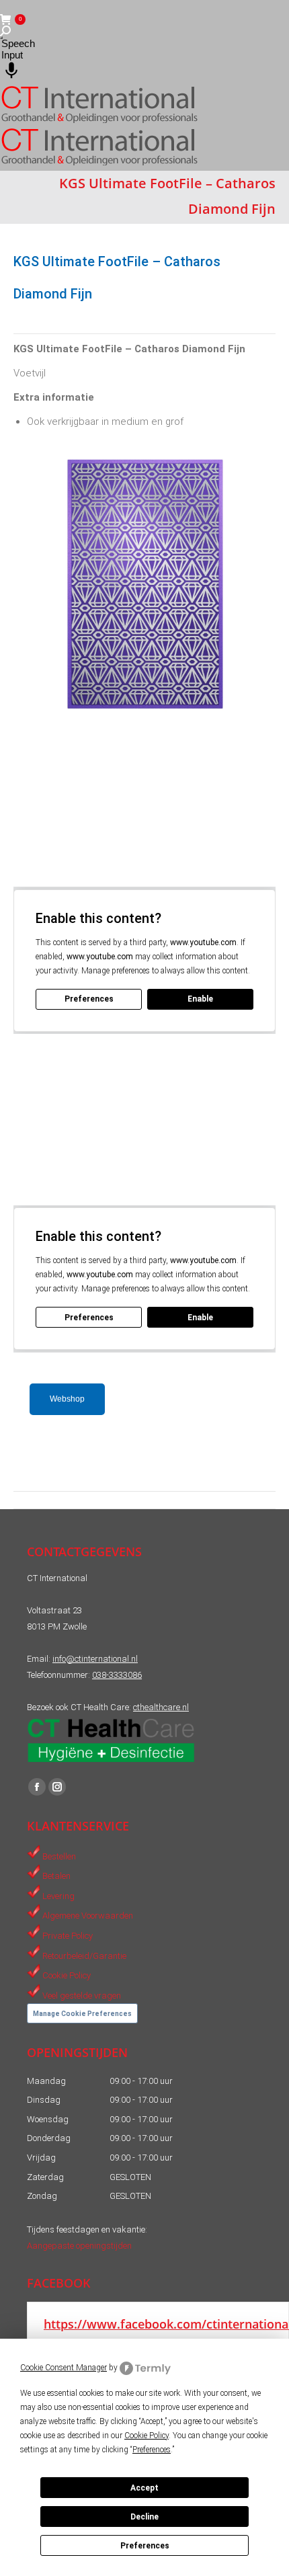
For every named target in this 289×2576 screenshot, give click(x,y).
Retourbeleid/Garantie (84, 1955)
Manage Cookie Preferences (82, 2014)
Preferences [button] (152, 2450)
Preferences (145, 2546)
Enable (200, 999)
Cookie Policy (67, 1975)
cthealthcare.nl (161, 1707)
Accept (144, 2488)
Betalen (56, 1876)
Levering (58, 1895)
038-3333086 (117, 1675)
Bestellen (59, 1856)
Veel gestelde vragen (82, 1995)
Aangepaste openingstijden (79, 2246)
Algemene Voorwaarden (88, 1916)
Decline (144, 2517)
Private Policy (68, 1936)
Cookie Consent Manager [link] (64, 2368)
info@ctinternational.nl (95, 1659)
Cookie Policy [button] (147, 2436)
